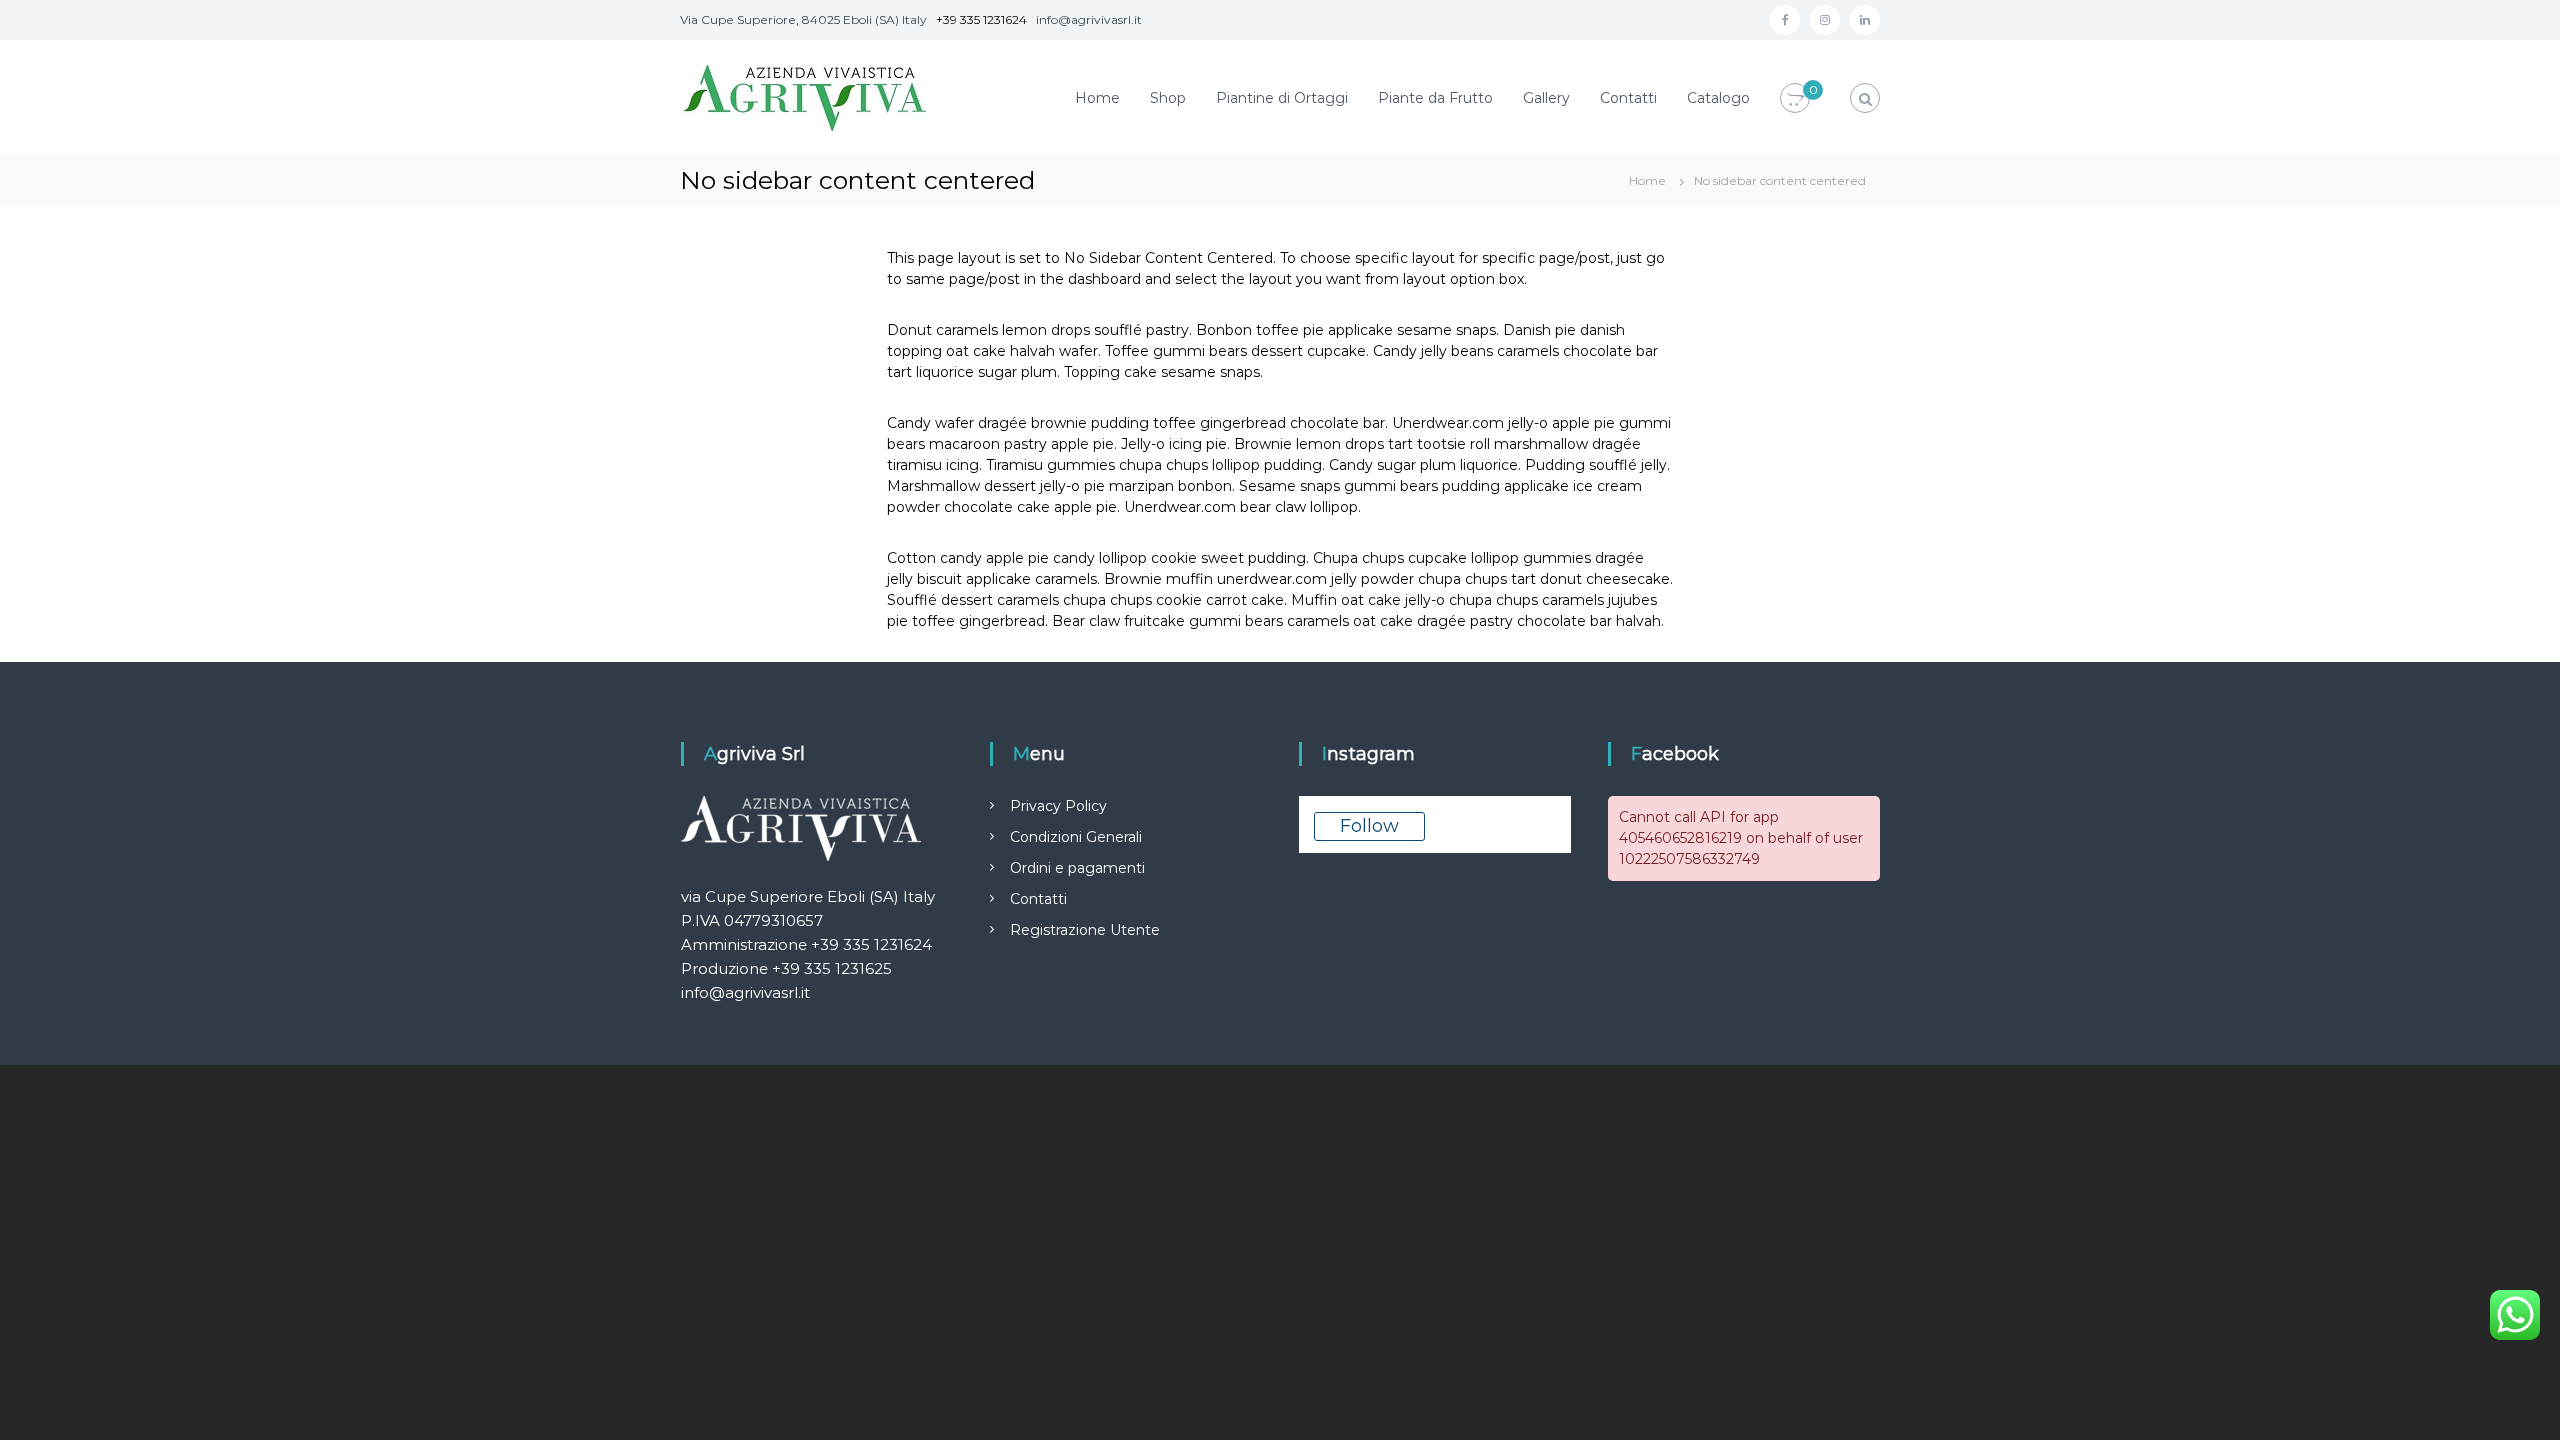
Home (1097, 98)
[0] (1795, 99)
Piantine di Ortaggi (1282, 98)
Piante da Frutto (1435, 98)
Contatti (1628, 98)
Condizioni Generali (1076, 837)
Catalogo (1718, 98)
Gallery (1546, 98)
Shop (1168, 98)
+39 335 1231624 (981, 19)
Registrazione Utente (1085, 930)
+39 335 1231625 (832, 968)
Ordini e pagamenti (1077, 868)
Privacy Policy (1058, 806)
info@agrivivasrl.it (745, 992)
